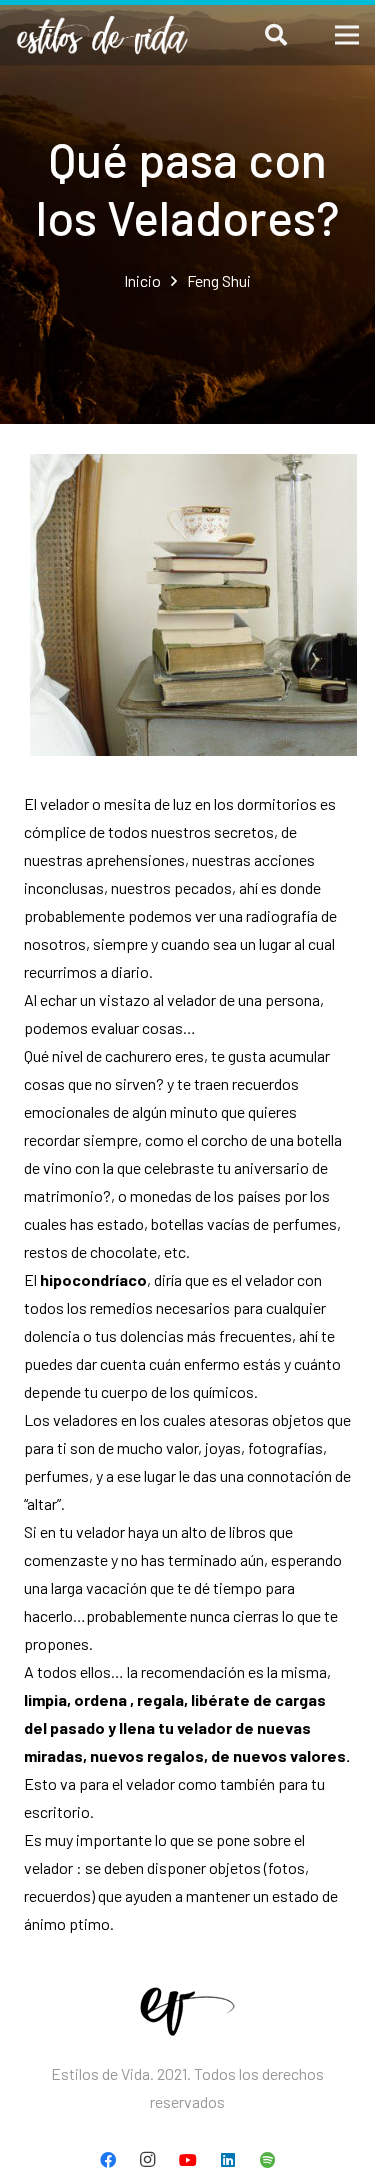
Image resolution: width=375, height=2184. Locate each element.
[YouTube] (188, 2160)
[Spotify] (268, 2160)
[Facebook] (108, 2160)
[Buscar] (275, 35)
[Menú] (347, 35)
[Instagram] (148, 2160)
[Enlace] (103, 35)
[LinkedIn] (228, 2160)
